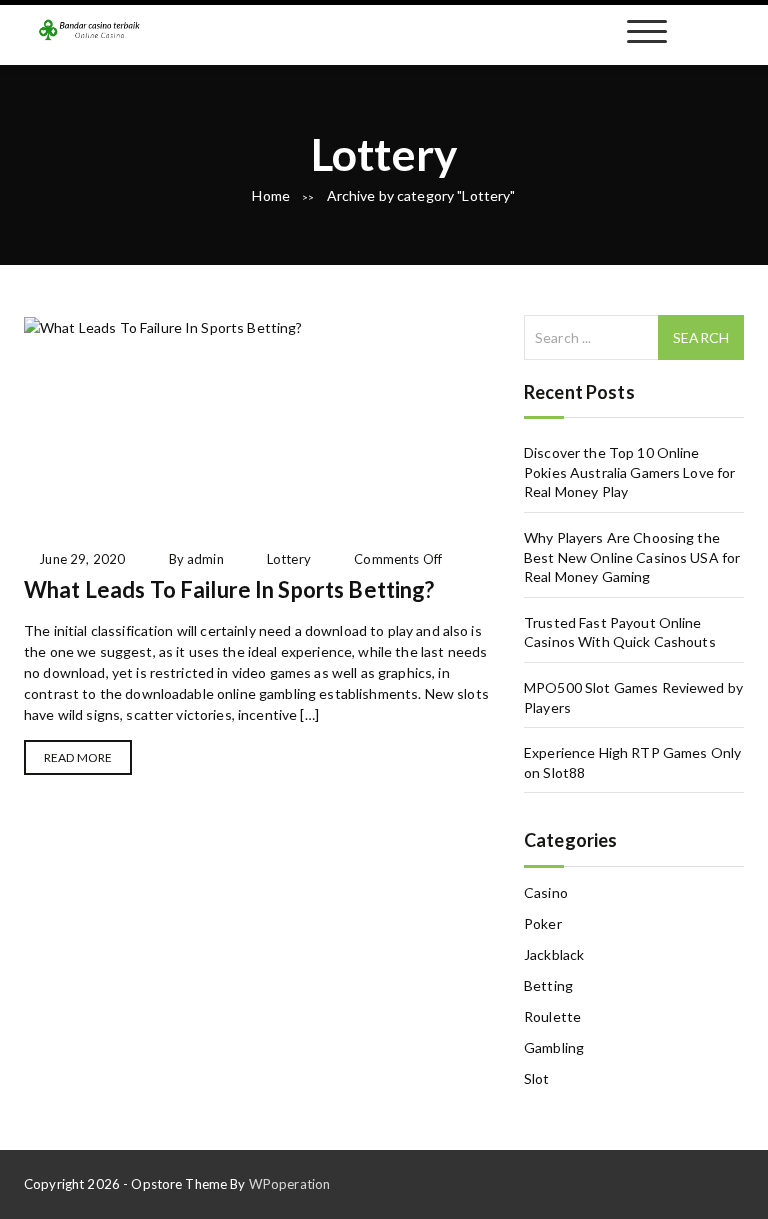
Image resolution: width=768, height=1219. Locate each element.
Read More (78, 757)
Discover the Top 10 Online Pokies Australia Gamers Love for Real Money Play (629, 472)
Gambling (554, 1047)
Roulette (552, 1016)
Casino (546, 892)
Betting (548, 985)
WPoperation (290, 1184)
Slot (537, 1078)
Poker (543, 923)
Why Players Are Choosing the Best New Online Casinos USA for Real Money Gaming (632, 557)
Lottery (289, 559)
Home (271, 195)
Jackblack (554, 954)
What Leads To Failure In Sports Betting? (229, 589)
